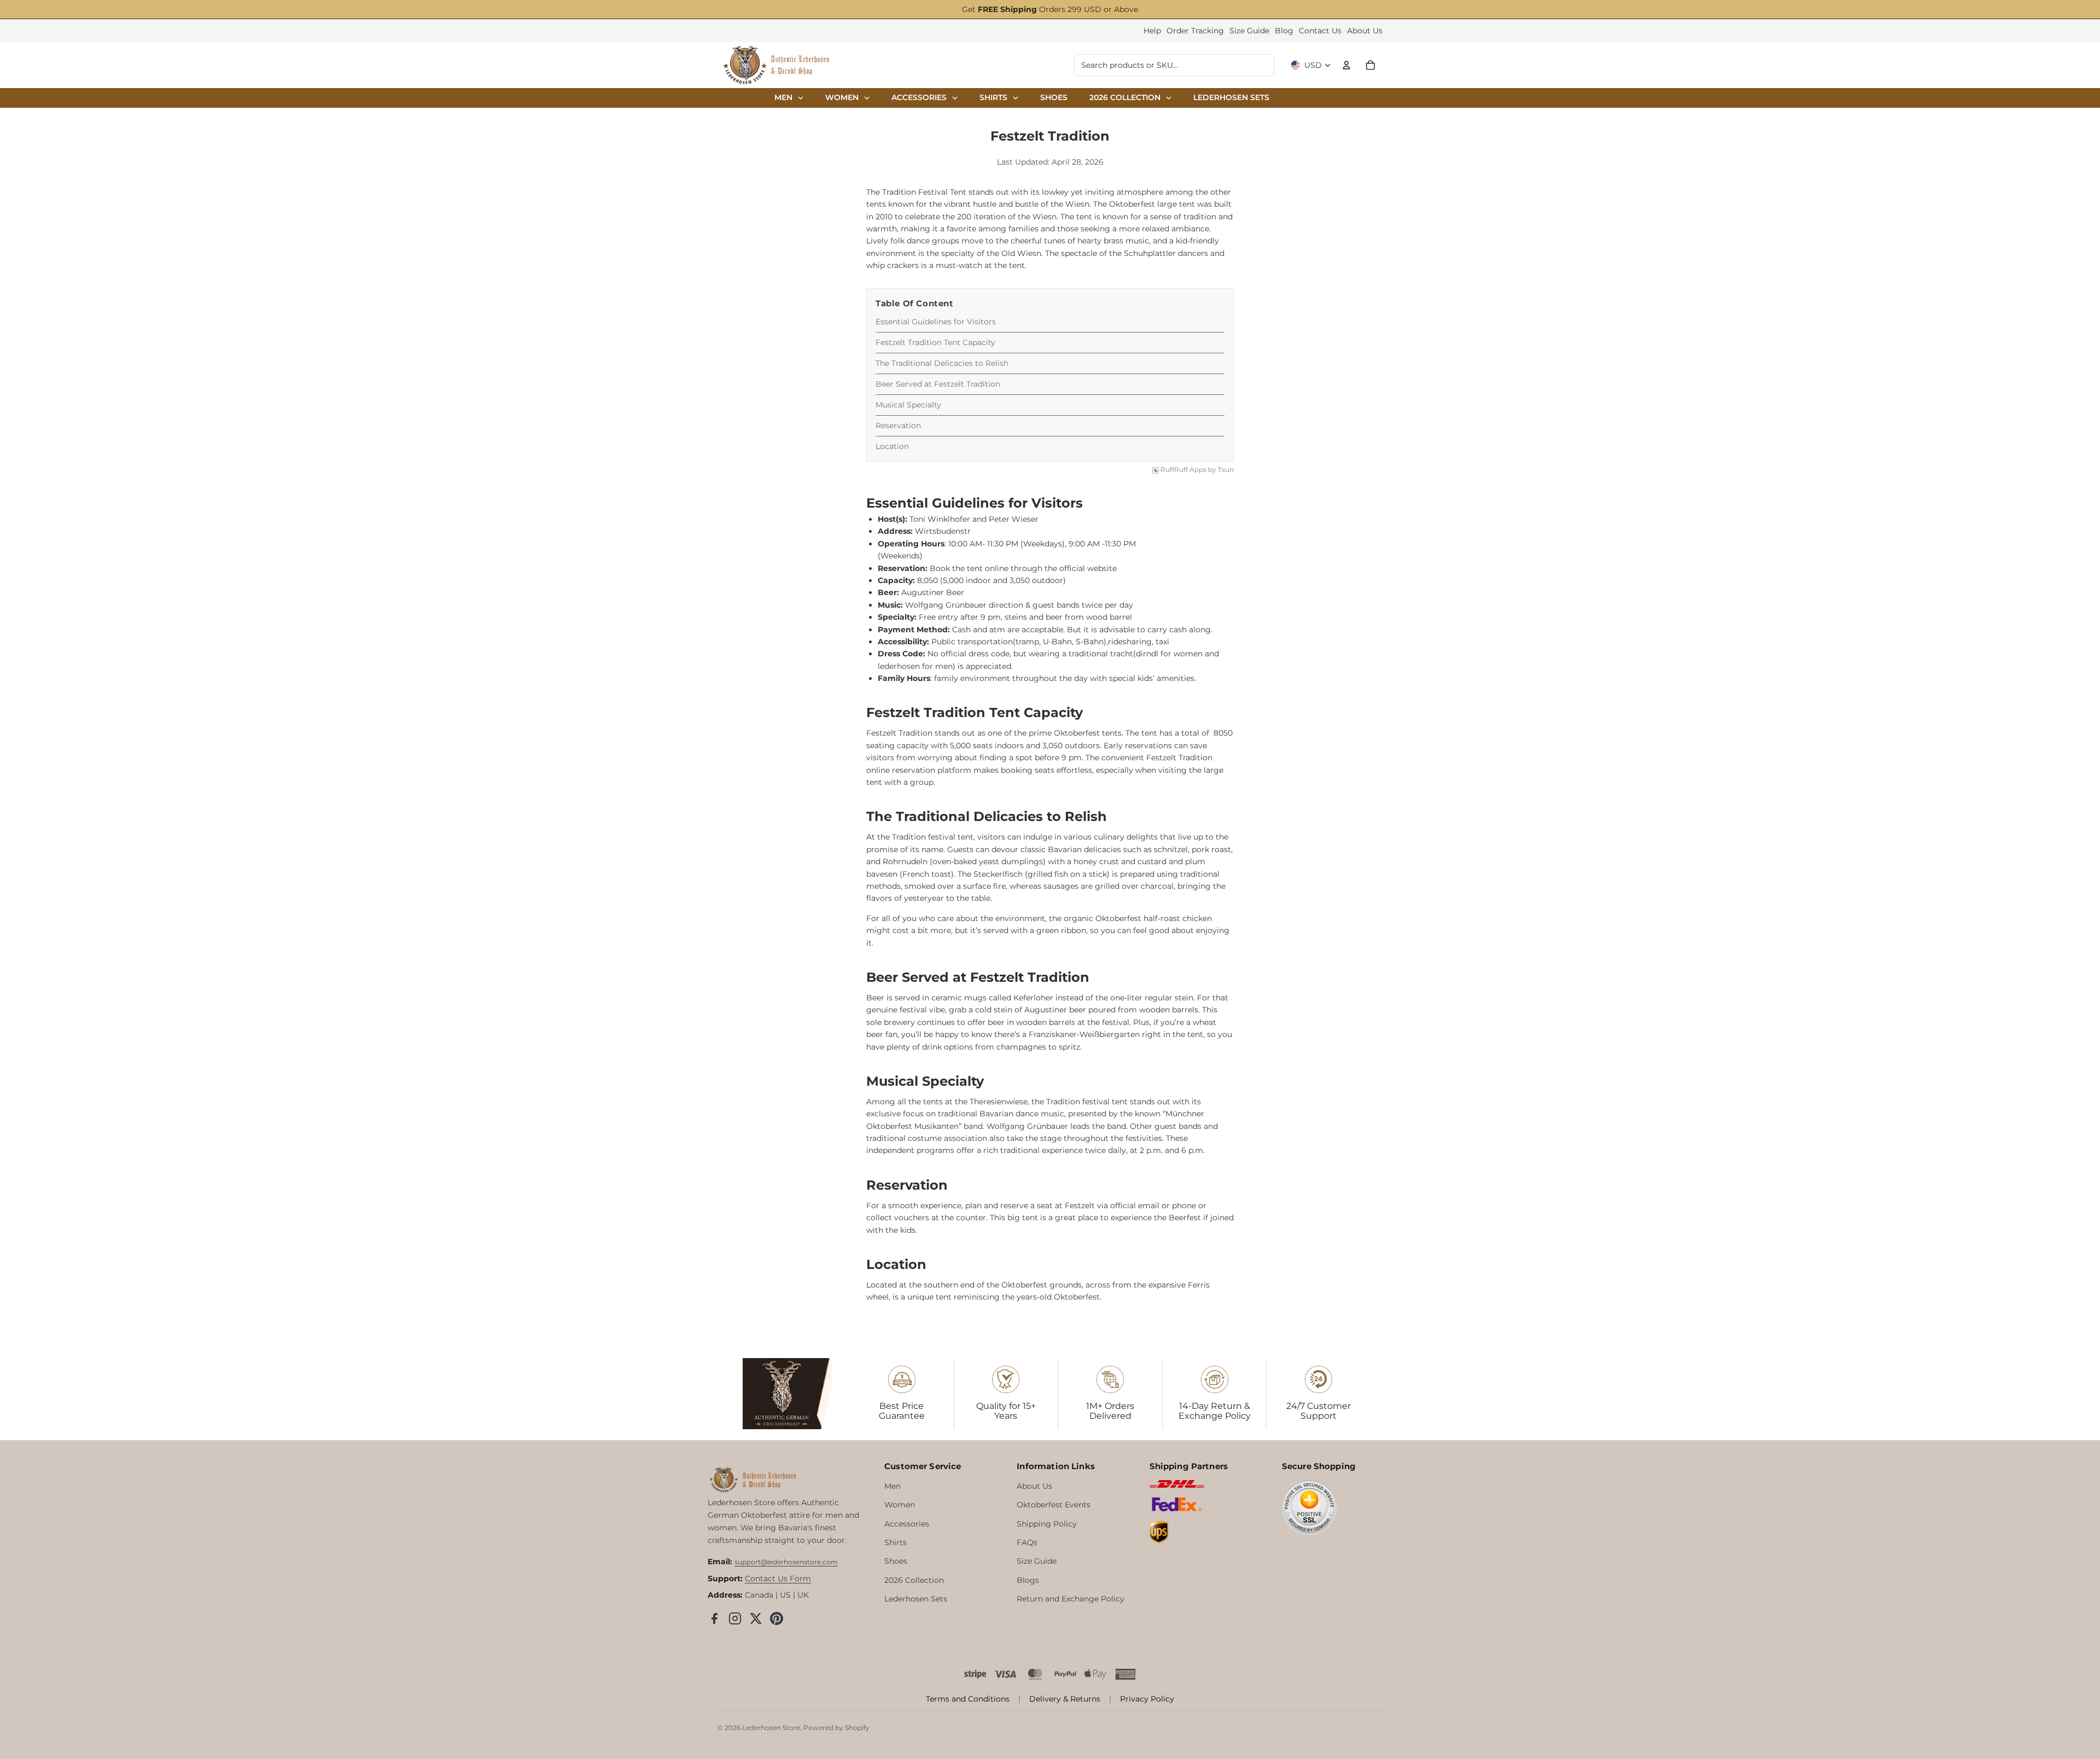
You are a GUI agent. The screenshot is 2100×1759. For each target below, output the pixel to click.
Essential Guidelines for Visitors (937, 322)
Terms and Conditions (968, 1699)
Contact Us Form (778, 1579)
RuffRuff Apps (1183, 470)
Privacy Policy (1147, 1699)
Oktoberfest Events (1054, 1505)
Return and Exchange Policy (1071, 1599)
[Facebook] (714, 1618)
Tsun (1226, 470)
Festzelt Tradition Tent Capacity (935, 342)
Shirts (896, 1542)
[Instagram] (735, 1618)
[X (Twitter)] (756, 1618)
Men (892, 1486)
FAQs (1027, 1542)
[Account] (1346, 65)
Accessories (907, 1524)
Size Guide (1249, 31)
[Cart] (1370, 65)
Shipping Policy (1047, 1524)
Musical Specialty (908, 405)
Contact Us (1320, 31)
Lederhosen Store (771, 1728)
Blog (1284, 31)
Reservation (898, 426)
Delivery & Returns (1065, 1699)
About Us (1365, 31)
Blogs (1028, 1580)
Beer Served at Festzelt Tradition (938, 384)
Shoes (896, 1561)
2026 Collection (914, 1580)
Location (893, 446)
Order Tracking (1195, 31)
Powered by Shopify (836, 1728)
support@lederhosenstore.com (786, 1562)
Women (900, 1505)
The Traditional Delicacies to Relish (943, 363)
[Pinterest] (777, 1618)
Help (1152, 31)
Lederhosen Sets (916, 1599)
